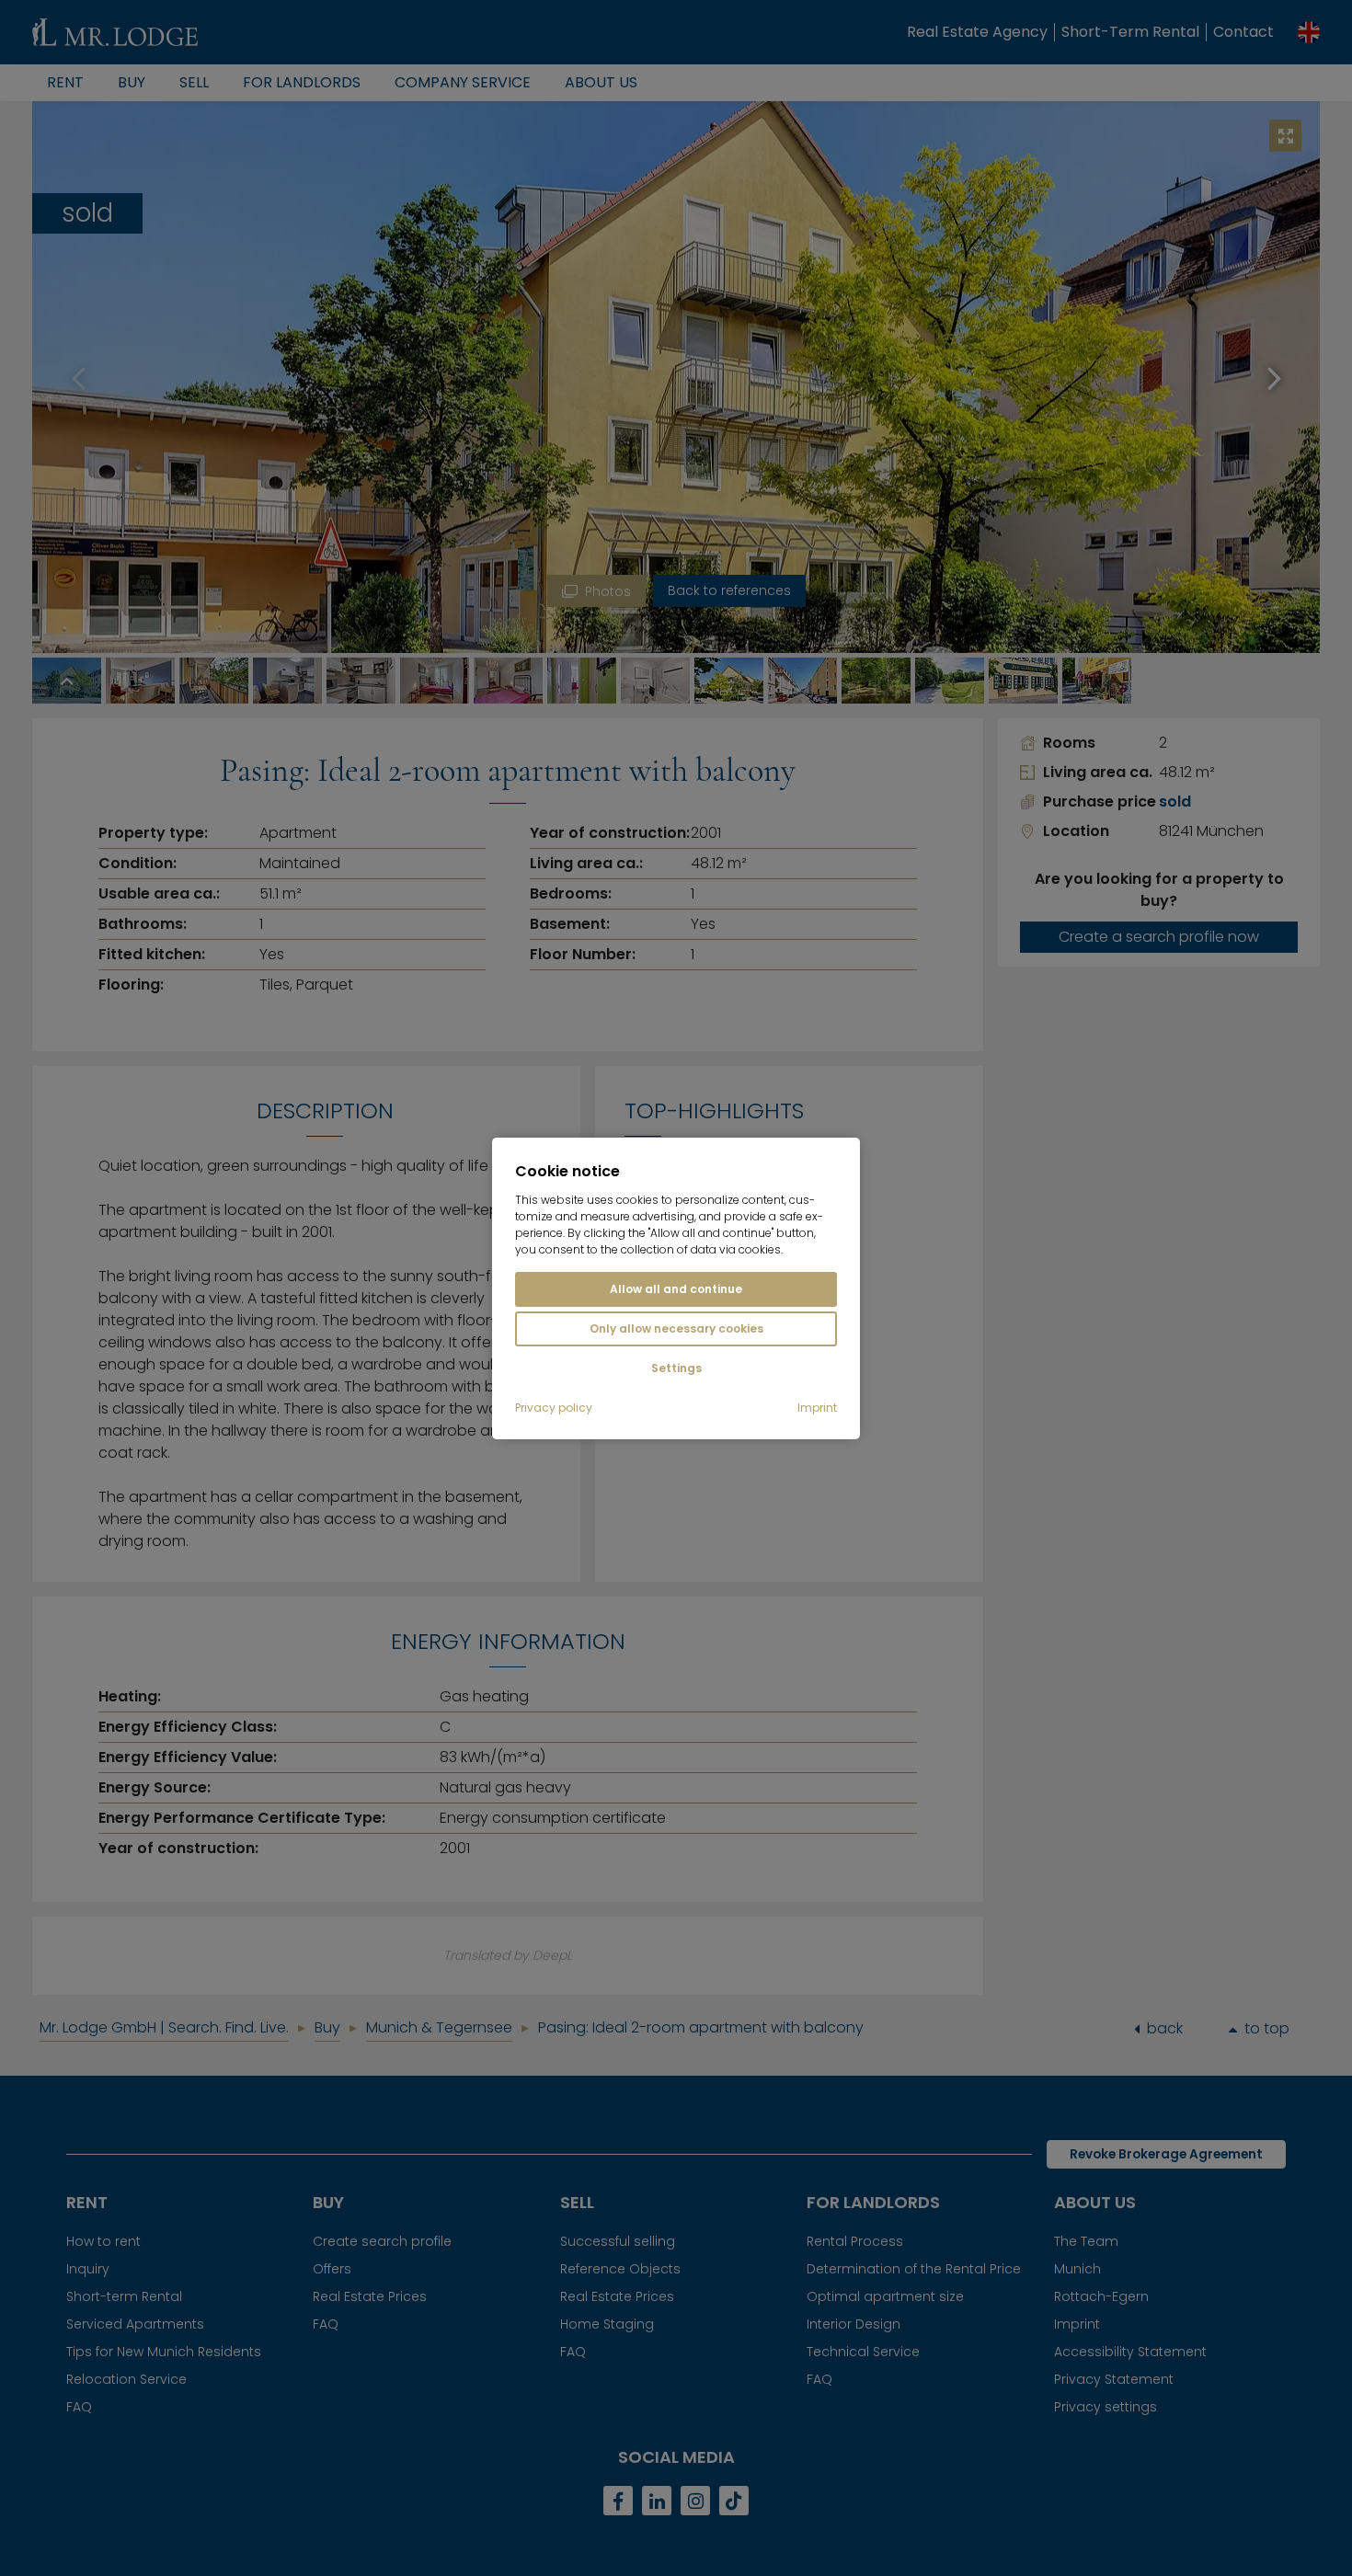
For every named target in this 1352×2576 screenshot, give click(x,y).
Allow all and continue (676, 1289)
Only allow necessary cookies (676, 1328)
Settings (676, 1368)
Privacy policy (554, 1408)
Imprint (817, 1408)
